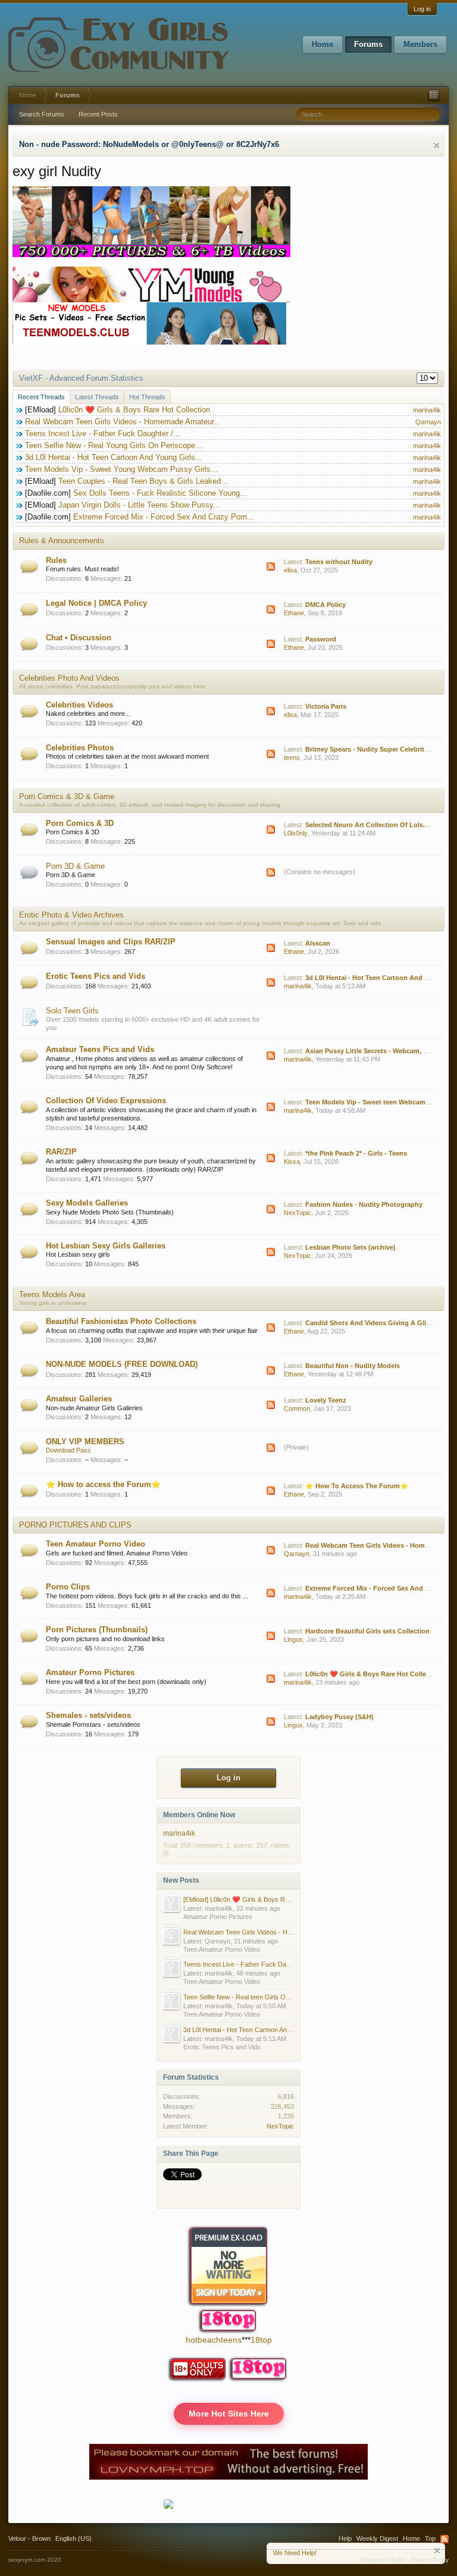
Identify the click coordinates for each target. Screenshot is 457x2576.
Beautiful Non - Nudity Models (353, 1366)
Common (297, 1408)
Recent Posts (98, 114)
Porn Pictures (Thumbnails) (97, 1630)
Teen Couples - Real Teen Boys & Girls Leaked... (143, 481)
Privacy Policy (430, 2560)
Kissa (292, 1162)
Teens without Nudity (339, 562)
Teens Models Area (52, 1295)
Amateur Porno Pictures (90, 1672)
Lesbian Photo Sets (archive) (350, 1247)
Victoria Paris (326, 706)
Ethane (294, 613)
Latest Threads (97, 397)
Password (321, 639)
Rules (56, 560)
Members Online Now (199, 1815)
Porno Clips (68, 1587)
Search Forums (42, 114)
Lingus (293, 1639)
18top (261, 2340)
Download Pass (68, 1450)
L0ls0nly (296, 833)
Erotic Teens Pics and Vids (96, 976)
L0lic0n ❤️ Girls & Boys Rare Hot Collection (134, 410)
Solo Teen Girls (72, 1011)
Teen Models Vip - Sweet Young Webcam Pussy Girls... (121, 469)
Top (430, 2539)
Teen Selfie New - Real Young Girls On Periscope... (114, 445)
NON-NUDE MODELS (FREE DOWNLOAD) (122, 1364)
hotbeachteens (214, 2340)
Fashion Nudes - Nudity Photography (364, 1204)
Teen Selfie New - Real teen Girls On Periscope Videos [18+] (270, 1997)
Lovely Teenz (326, 1400)
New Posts (181, 1880)
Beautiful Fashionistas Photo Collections (121, 1321)
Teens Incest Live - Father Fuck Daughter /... (103, 433)
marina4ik (427, 410)
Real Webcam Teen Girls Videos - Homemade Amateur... (123, 422)
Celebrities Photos (80, 748)
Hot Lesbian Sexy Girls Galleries (106, 1246)
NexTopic (298, 1213)
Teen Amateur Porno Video (96, 1544)
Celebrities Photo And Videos (69, 678)
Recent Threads (41, 397)
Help (345, 2539)
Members (420, 44)
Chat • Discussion (79, 638)
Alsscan (318, 943)
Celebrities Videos (79, 705)
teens (292, 758)
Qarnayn (428, 422)
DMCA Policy (325, 605)
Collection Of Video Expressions (106, 1101)
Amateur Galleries (79, 1399)
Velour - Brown (29, 2539)
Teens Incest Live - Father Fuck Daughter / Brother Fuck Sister (275, 1964)
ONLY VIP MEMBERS (85, 1442)
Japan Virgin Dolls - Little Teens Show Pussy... (139, 505)
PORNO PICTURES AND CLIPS (75, 1525)
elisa (290, 570)
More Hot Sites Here (229, 2414)
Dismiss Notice (436, 145)
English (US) (73, 2539)
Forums (368, 44)
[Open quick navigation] (434, 95)
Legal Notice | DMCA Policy (96, 603)
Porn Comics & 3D (80, 823)
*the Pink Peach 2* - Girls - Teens (356, 1153)
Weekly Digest (377, 2539)
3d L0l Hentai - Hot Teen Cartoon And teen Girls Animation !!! (270, 2030)
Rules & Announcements (62, 541)
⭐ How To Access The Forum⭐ (357, 1486)
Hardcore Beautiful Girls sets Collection (367, 1631)
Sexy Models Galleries (87, 1203)
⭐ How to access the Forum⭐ (103, 1484)
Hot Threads (147, 397)
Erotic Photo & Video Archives (71, 915)
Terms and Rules (382, 2560)
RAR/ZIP (61, 1152)
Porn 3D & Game (75, 866)
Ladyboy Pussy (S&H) (339, 1717)
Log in (422, 9)
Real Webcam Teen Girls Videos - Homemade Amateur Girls (270, 1932)
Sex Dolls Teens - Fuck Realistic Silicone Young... (160, 493)
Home (323, 44)
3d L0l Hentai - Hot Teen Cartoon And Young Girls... (114, 457)
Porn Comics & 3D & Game (67, 796)
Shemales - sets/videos (88, 1715)
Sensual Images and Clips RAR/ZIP (111, 942)
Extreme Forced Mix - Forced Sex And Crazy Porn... (164, 517)
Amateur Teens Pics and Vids (100, 1049)
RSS (271, 566)
